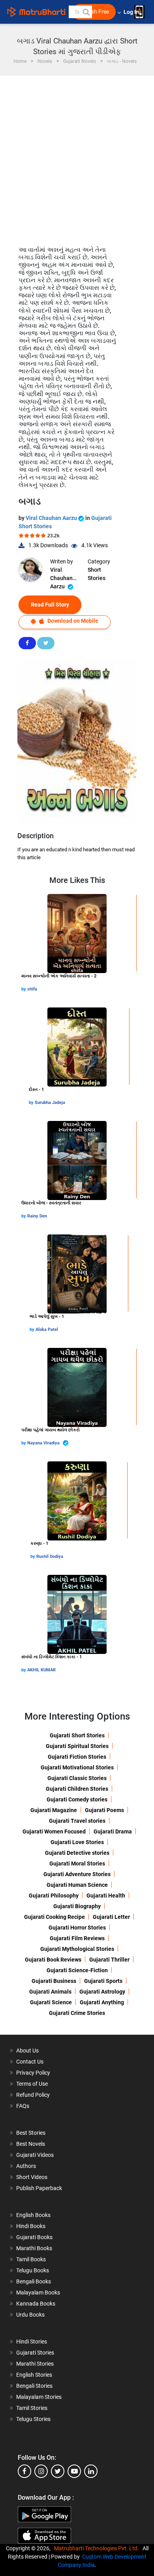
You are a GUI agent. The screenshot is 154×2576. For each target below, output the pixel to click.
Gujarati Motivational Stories (77, 1767)
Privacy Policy (33, 2073)
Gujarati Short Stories (77, 1735)
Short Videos (32, 2177)
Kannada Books (36, 2304)
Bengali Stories (34, 2386)
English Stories (34, 2375)
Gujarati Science (51, 2002)
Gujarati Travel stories (77, 1821)
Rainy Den (37, 1216)
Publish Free (94, 12)
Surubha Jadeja (50, 1103)
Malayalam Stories (39, 2397)
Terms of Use (32, 2084)
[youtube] (74, 2471)
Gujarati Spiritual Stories (77, 1746)
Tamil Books (31, 2259)
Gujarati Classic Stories (77, 1778)
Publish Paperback (39, 2188)
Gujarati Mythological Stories (77, 1949)
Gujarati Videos (35, 2155)
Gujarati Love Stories (77, 1842)
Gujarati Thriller (109, 1960)
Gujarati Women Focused (54, 1831)
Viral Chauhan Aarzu (52, 518)
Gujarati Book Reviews (53, 1960)
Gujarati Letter (111, 1917)
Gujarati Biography (77, 1906)
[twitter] (58, 2471)
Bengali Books (34, 2281)
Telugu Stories (33, 2419)
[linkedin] (91, 2471)
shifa (32, 989)
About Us (27, 2051)
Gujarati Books (34, 2237)
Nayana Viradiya (44, 1443)
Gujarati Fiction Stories (77, 1757)
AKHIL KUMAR (41, 1670)
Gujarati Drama (113, 1831)
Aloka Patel (47, 1330)
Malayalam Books (38, 2293)
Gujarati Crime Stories (77, 2013)
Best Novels (31, 2144)
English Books (33, 2215)
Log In (132, 12)
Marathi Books (34, 2248)
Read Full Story (50, 605)
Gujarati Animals (50, 1992)
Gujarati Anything (102, 2002)
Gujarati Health (106, 1896)
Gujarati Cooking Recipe (54, 1917)
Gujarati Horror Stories (77, 1928)
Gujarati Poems (104, 1810)
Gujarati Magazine (54, 1810)
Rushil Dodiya (50, 1556)
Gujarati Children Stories (77, 1789)
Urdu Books (30, 2315)
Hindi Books (31, 2226)
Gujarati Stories (35, 2353)
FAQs (23, 2106)
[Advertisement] (77, 157)
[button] (86, 12)
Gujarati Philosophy (54, 1896)
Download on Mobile (72, 621)
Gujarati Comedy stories (77, 1799)
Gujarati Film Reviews (77, 1938)
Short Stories (97, 574)
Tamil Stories (32, 2408)
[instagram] (41, 2471)
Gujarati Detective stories (77, 1853)
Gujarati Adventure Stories (77, 1874)
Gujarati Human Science (77, 1885)
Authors (26, 2166)
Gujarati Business (54, 1981)
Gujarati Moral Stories (77, 1863)
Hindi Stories (32, 2342)
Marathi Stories (35, 2364)
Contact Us (30, 2062)
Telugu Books (33, 2270)
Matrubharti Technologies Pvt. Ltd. (98, 2548)
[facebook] (24, 2471)
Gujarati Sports (103, 1981)
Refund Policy (33, 2095)
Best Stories (31, 2133)
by (24, 989)
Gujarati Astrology (102, 1992)
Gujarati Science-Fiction (77, 1970)
